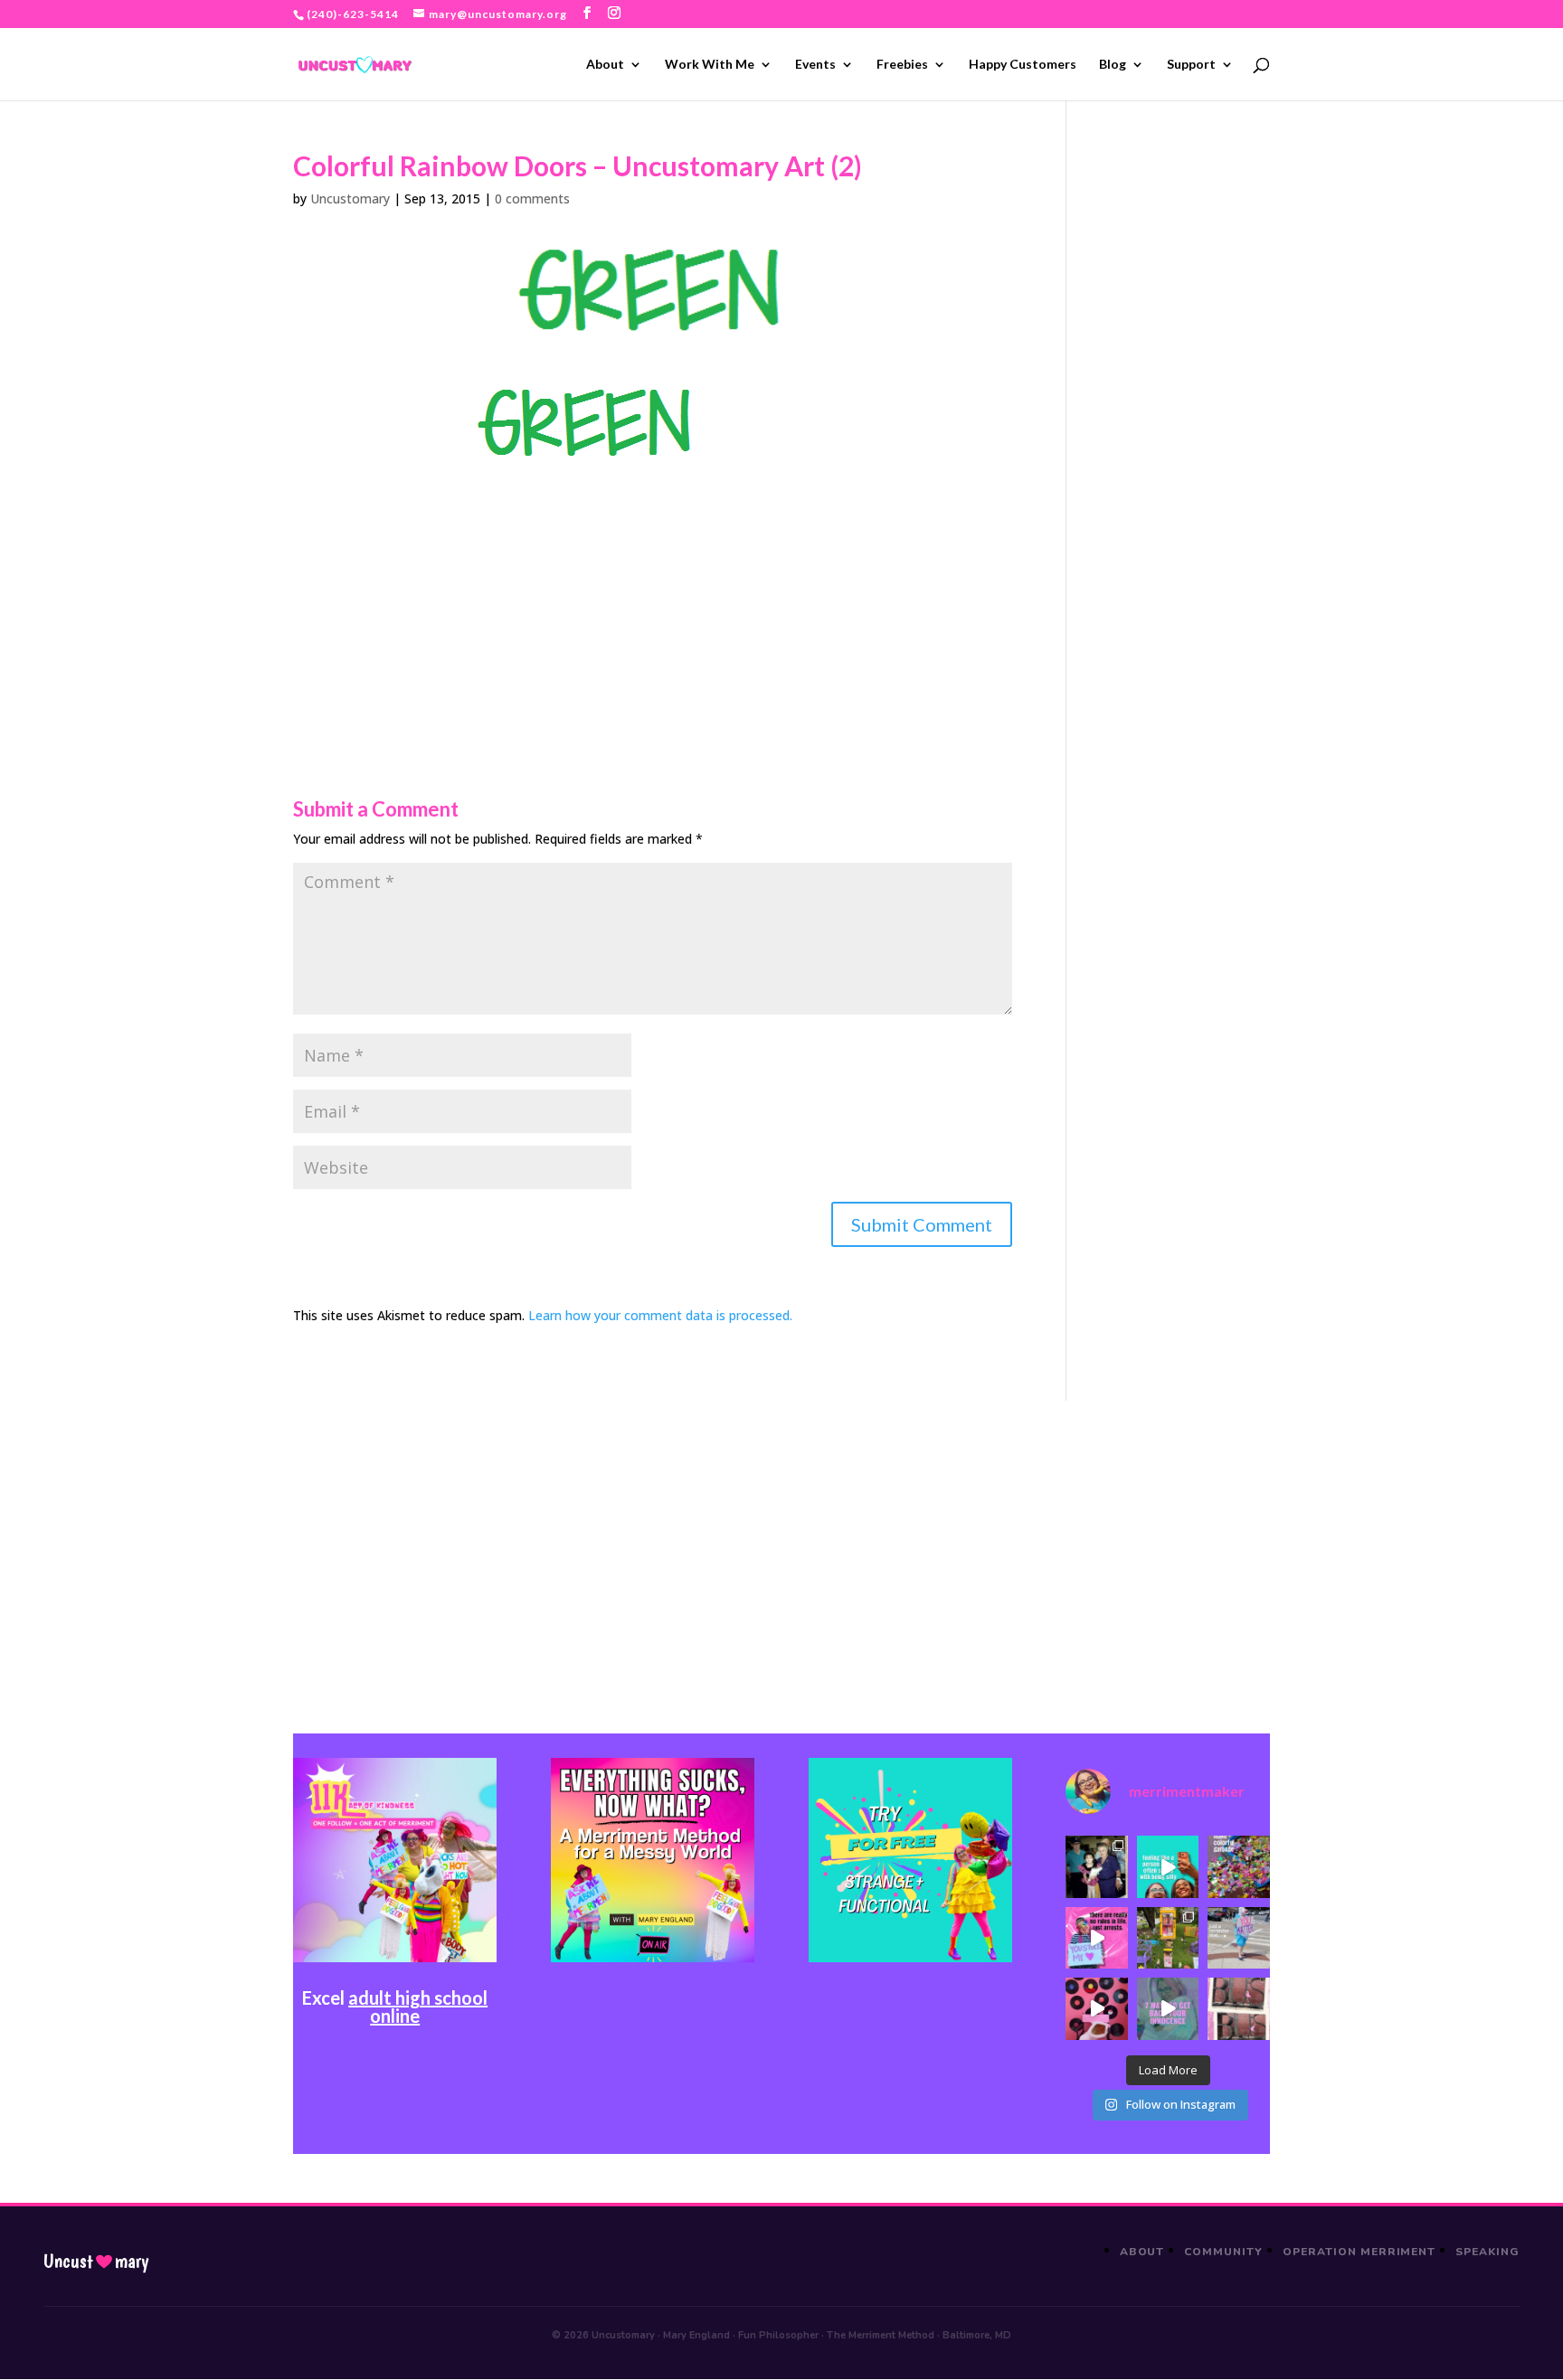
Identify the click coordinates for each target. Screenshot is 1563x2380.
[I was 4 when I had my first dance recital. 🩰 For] (1096, 1866)
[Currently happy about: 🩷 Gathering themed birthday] (1168, 1938)
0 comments (532, 198)
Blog (1113, 65)
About (605, 65)
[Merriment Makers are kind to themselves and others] (1238, 1938)
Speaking (1487, 2252)
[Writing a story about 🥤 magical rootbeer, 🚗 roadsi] (1168, 2008)
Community (1223, 2252)
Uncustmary (96, 2262)
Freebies (902, 65)
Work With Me (710, 65)
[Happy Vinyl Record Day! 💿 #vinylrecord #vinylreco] (1096, 2008)
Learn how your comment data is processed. (660, 1315)
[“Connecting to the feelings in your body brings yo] (1238, 2008)
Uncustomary (350, 198)
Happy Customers (1023, 65)
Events (815, 65)
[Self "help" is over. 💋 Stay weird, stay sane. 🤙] (1168, 1866)
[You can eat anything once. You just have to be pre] (1096, 1938)
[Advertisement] (653, 590)
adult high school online (418, 2007)
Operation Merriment (1359, 2252)
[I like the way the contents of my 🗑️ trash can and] (1238, 1866)
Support (1191, 65)
